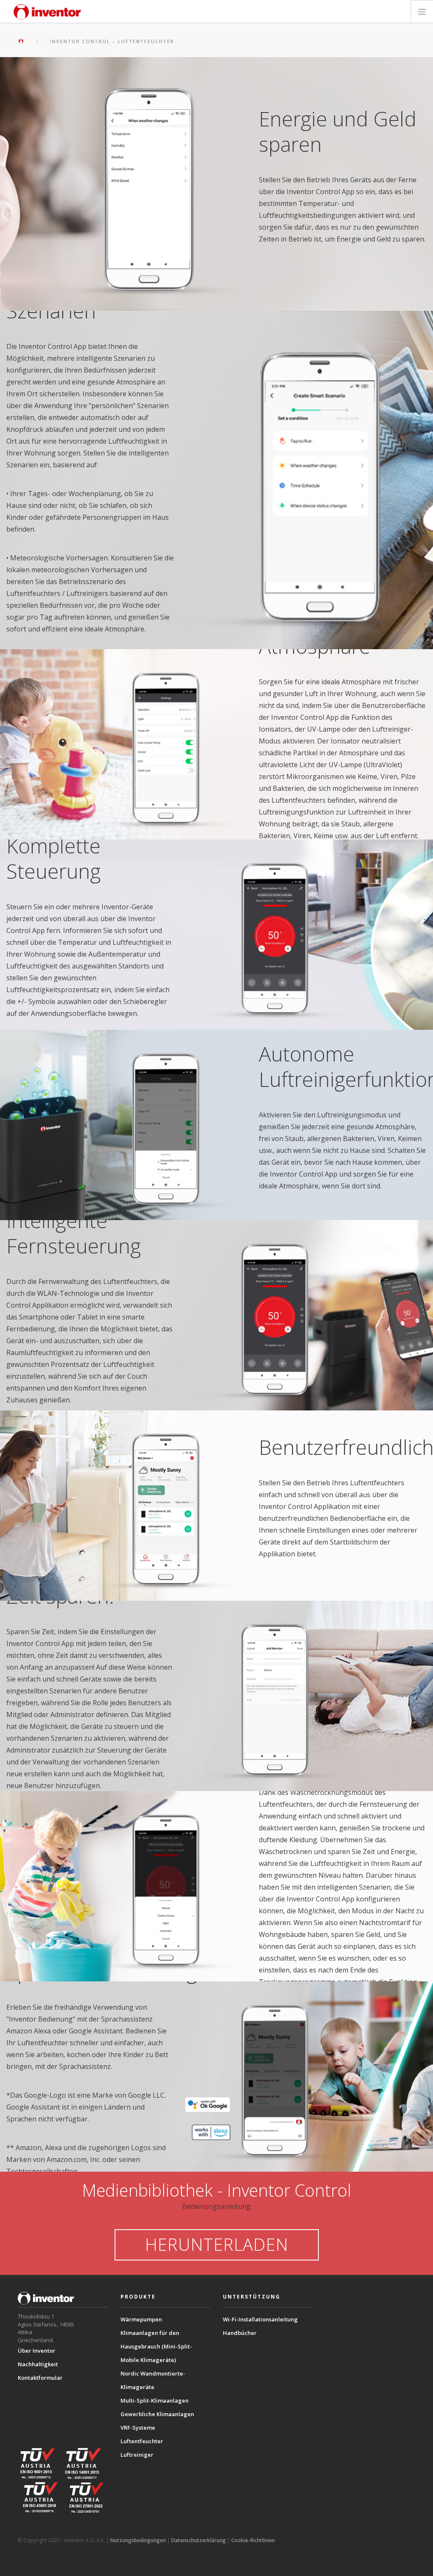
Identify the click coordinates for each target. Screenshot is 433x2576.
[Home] (48, 12)
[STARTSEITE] (23, 41)
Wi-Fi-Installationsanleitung (260, 2319)
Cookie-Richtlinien (253, 2540)
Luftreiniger (137, 2455)
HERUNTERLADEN (217, 2244)
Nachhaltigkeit (38, 2364)
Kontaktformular (40, 2378)
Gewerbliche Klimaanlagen (157, 2414)
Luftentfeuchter (142, 2441)
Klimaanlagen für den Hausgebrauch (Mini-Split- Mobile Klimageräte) (156, 2346)
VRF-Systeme (138, 2428)
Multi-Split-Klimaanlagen (155, 2400)
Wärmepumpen (141, 2319)
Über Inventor (37, 2351)
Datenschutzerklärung (199, 2540)
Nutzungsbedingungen (138, 2540)
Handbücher (240, 2333)
